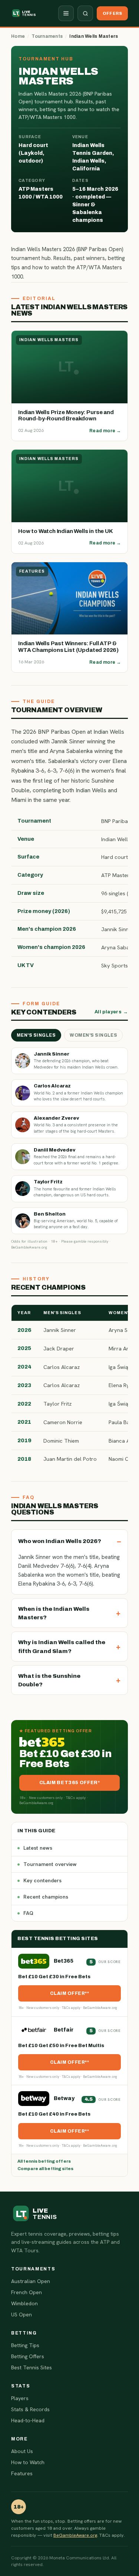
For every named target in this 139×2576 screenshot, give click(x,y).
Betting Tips (25, 2345)
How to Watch (28, 2462)
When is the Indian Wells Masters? (54, 1613)
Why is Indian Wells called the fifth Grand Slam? (62, 1646)
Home (18, 36)
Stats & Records (30, 2409)
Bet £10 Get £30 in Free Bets (54, 1977)
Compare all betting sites (45, 2169)
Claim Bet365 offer (69, 1783)
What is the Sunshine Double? (49, 1680)
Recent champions (46, 1897)
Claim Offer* (69, 1993)
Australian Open (31, 2281)
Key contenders (42, 1880)
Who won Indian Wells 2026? (60, 1541)
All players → (111, 1012)
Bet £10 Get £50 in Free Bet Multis (61, 2046)
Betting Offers (28, 2356)
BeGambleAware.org (75, 2535)
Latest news (38, 1848)
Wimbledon (24, 2303)
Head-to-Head (28, 2420)
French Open (27, 2292)
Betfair (64, 2030)
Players (20, 2398)
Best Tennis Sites (32, 2367)
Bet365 (64, 1961)
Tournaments (47, 36)
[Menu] (66, 13)
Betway (64, 2098)
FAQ (28, 1913)
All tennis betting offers (44, 2161)
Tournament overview (50, 1864)
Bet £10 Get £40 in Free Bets (54, 2114)
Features (22, 2473)
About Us (22, 2451)
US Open (21, 2315)
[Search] (85, 13)
